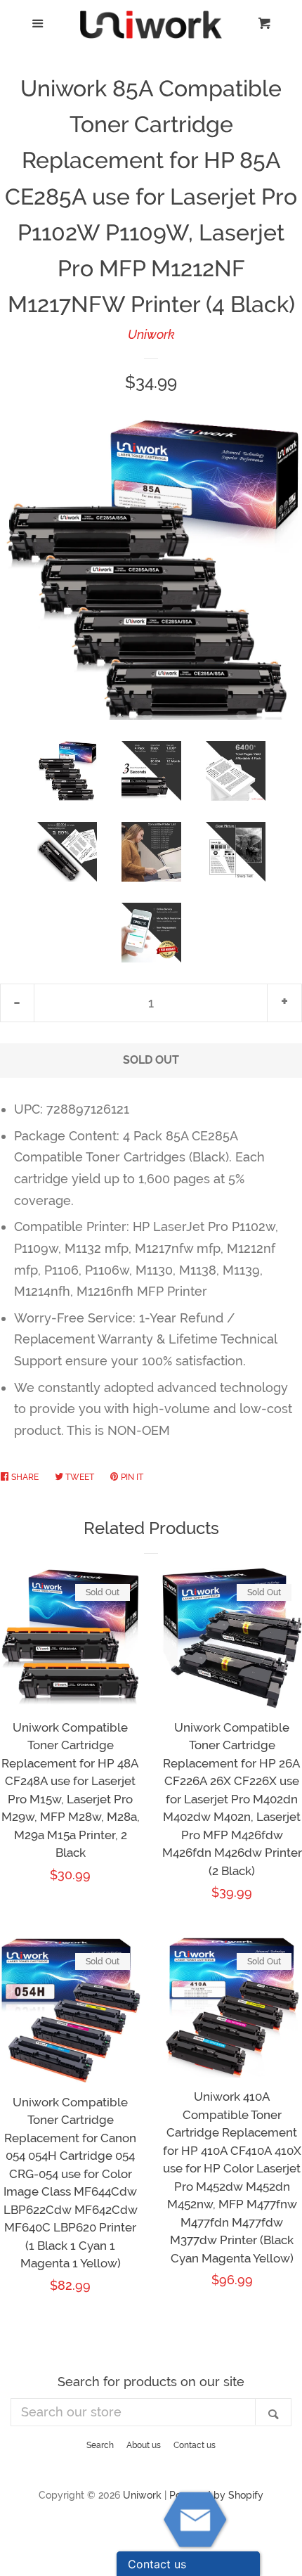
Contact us (195, 2445)
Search (100, 2445)
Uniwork (151, 334)
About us (144, 2445)
